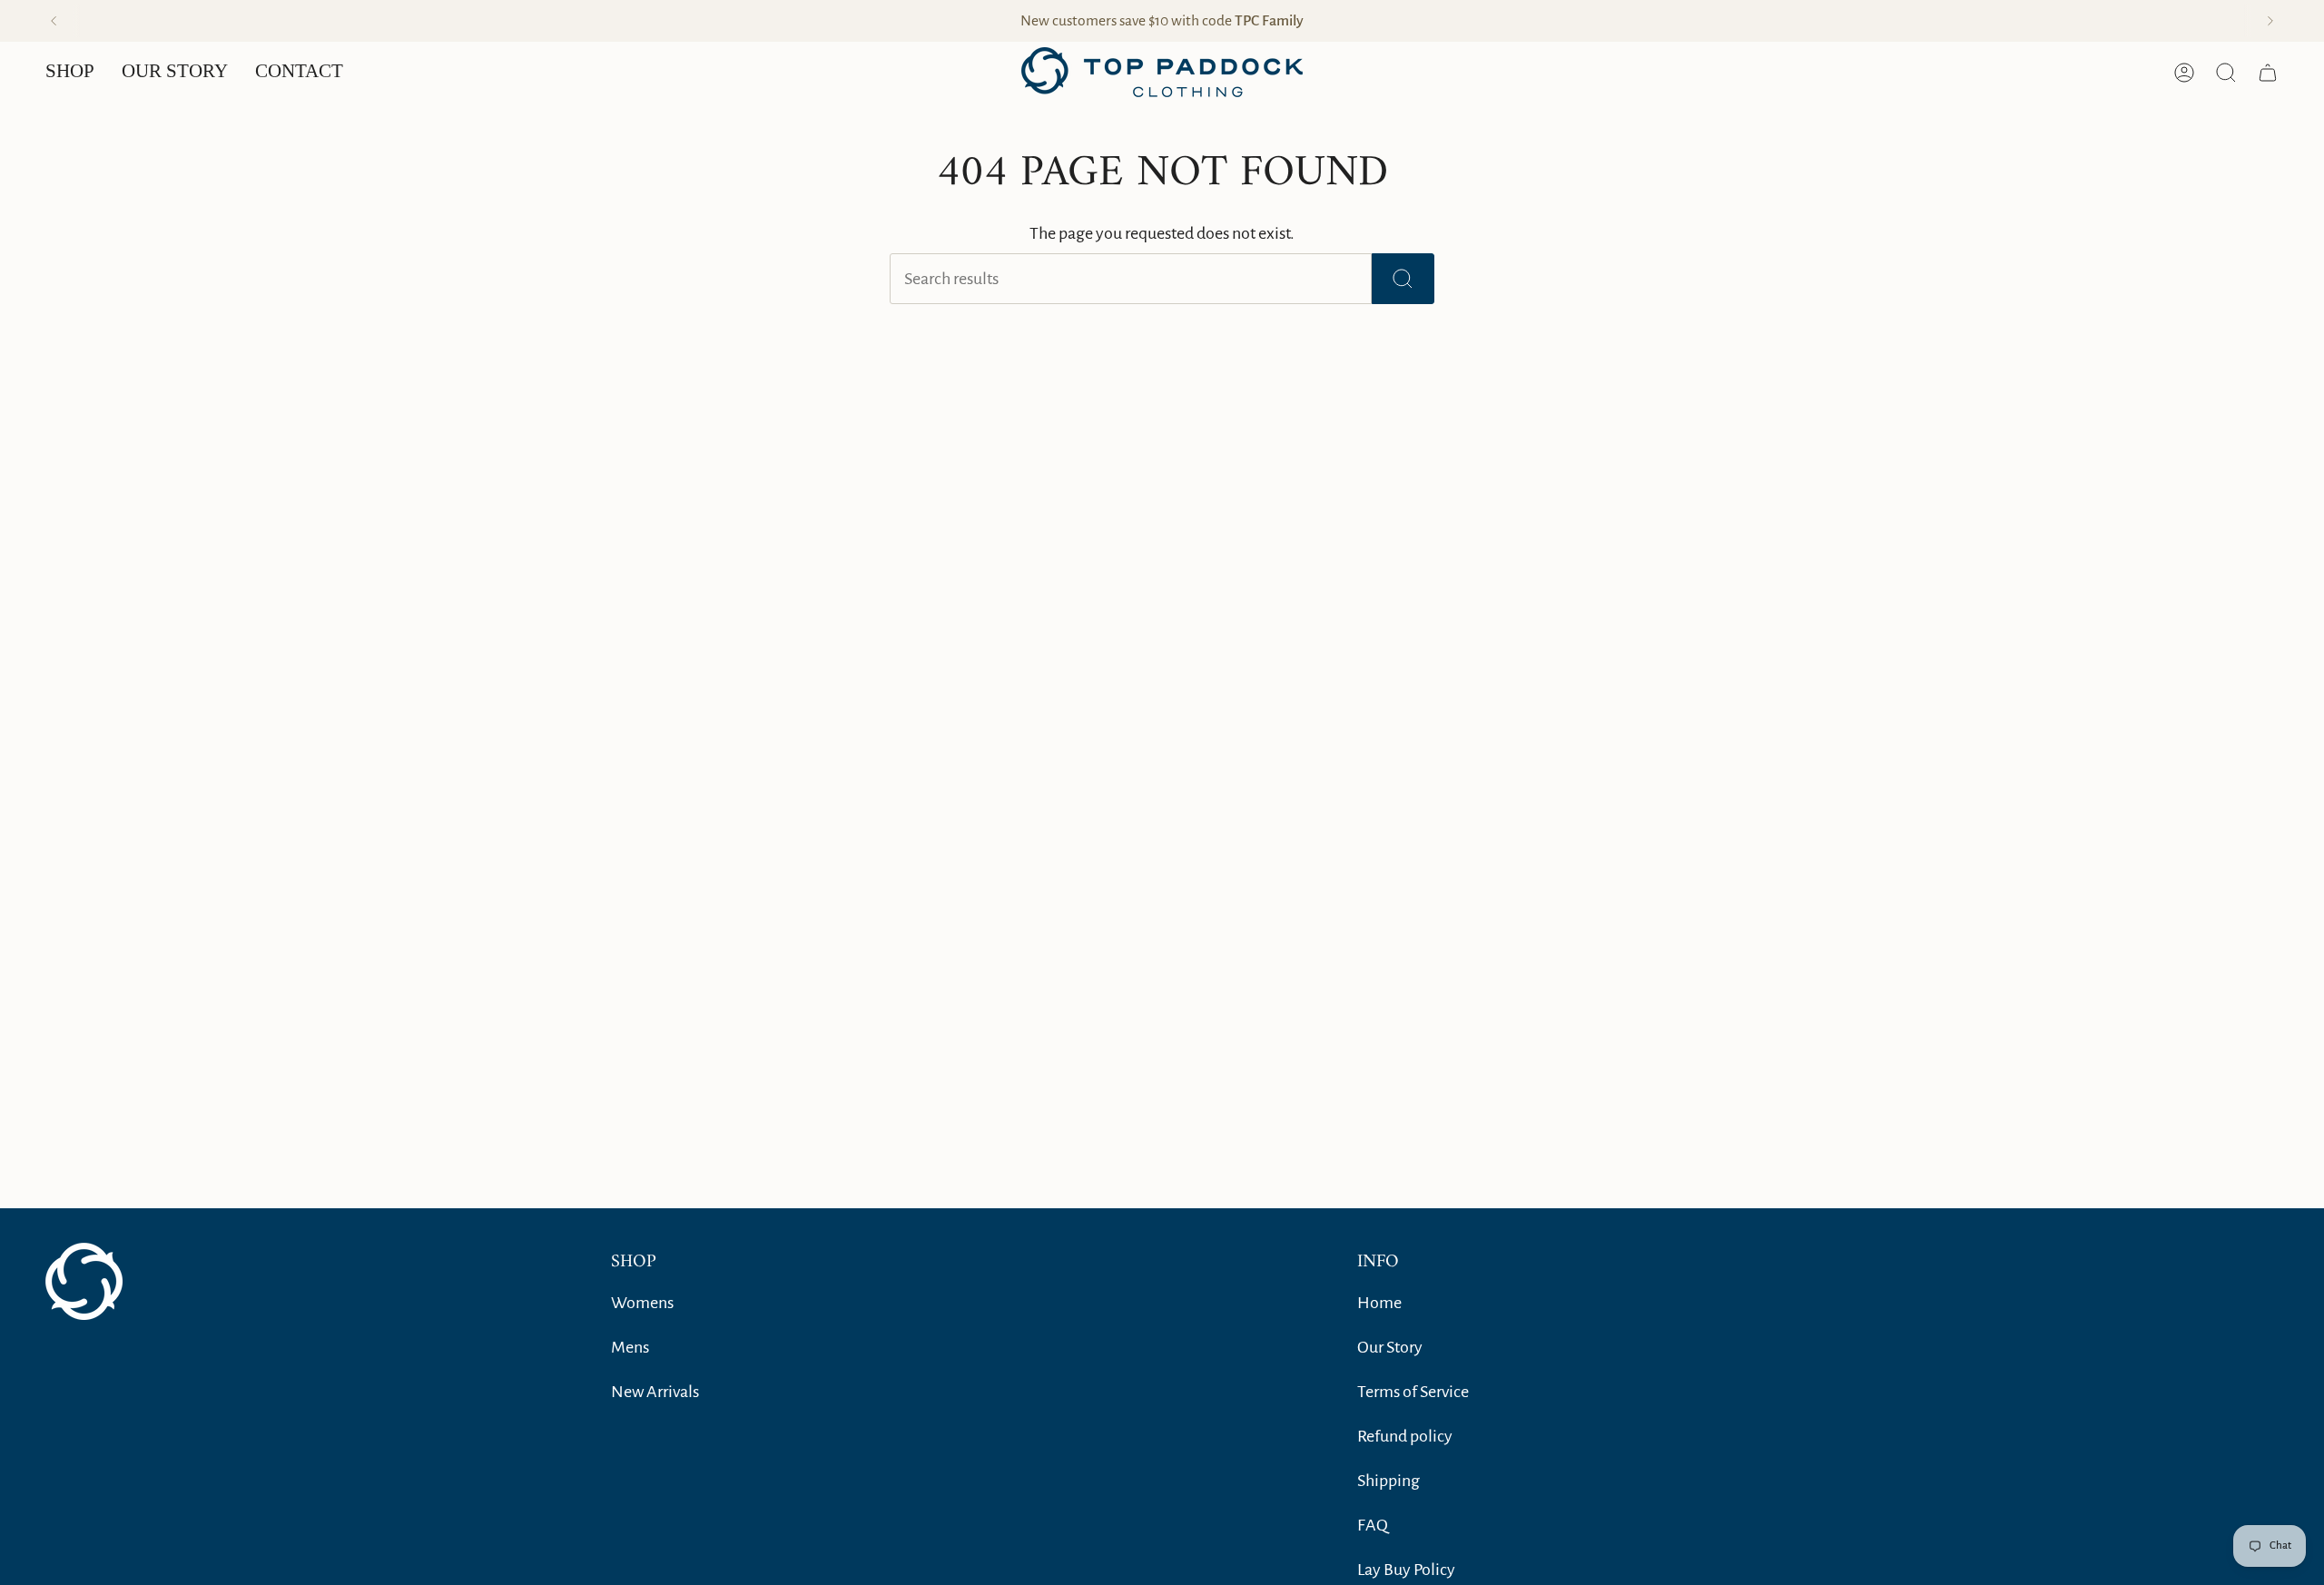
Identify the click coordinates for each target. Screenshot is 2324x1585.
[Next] (2270, 21)
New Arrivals (655, 1392)
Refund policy (1405, 1436)
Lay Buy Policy (1406, 1570)
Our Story (1390, 1347)
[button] (70, 72)
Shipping (1388, 1481)
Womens (642, 1303)
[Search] (1403, 279)
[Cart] (2268, 73)
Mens (630, 1347)
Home (1379, 1303)
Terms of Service (1413, 1392)
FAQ (1373, 1525)
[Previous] (54, 21)
